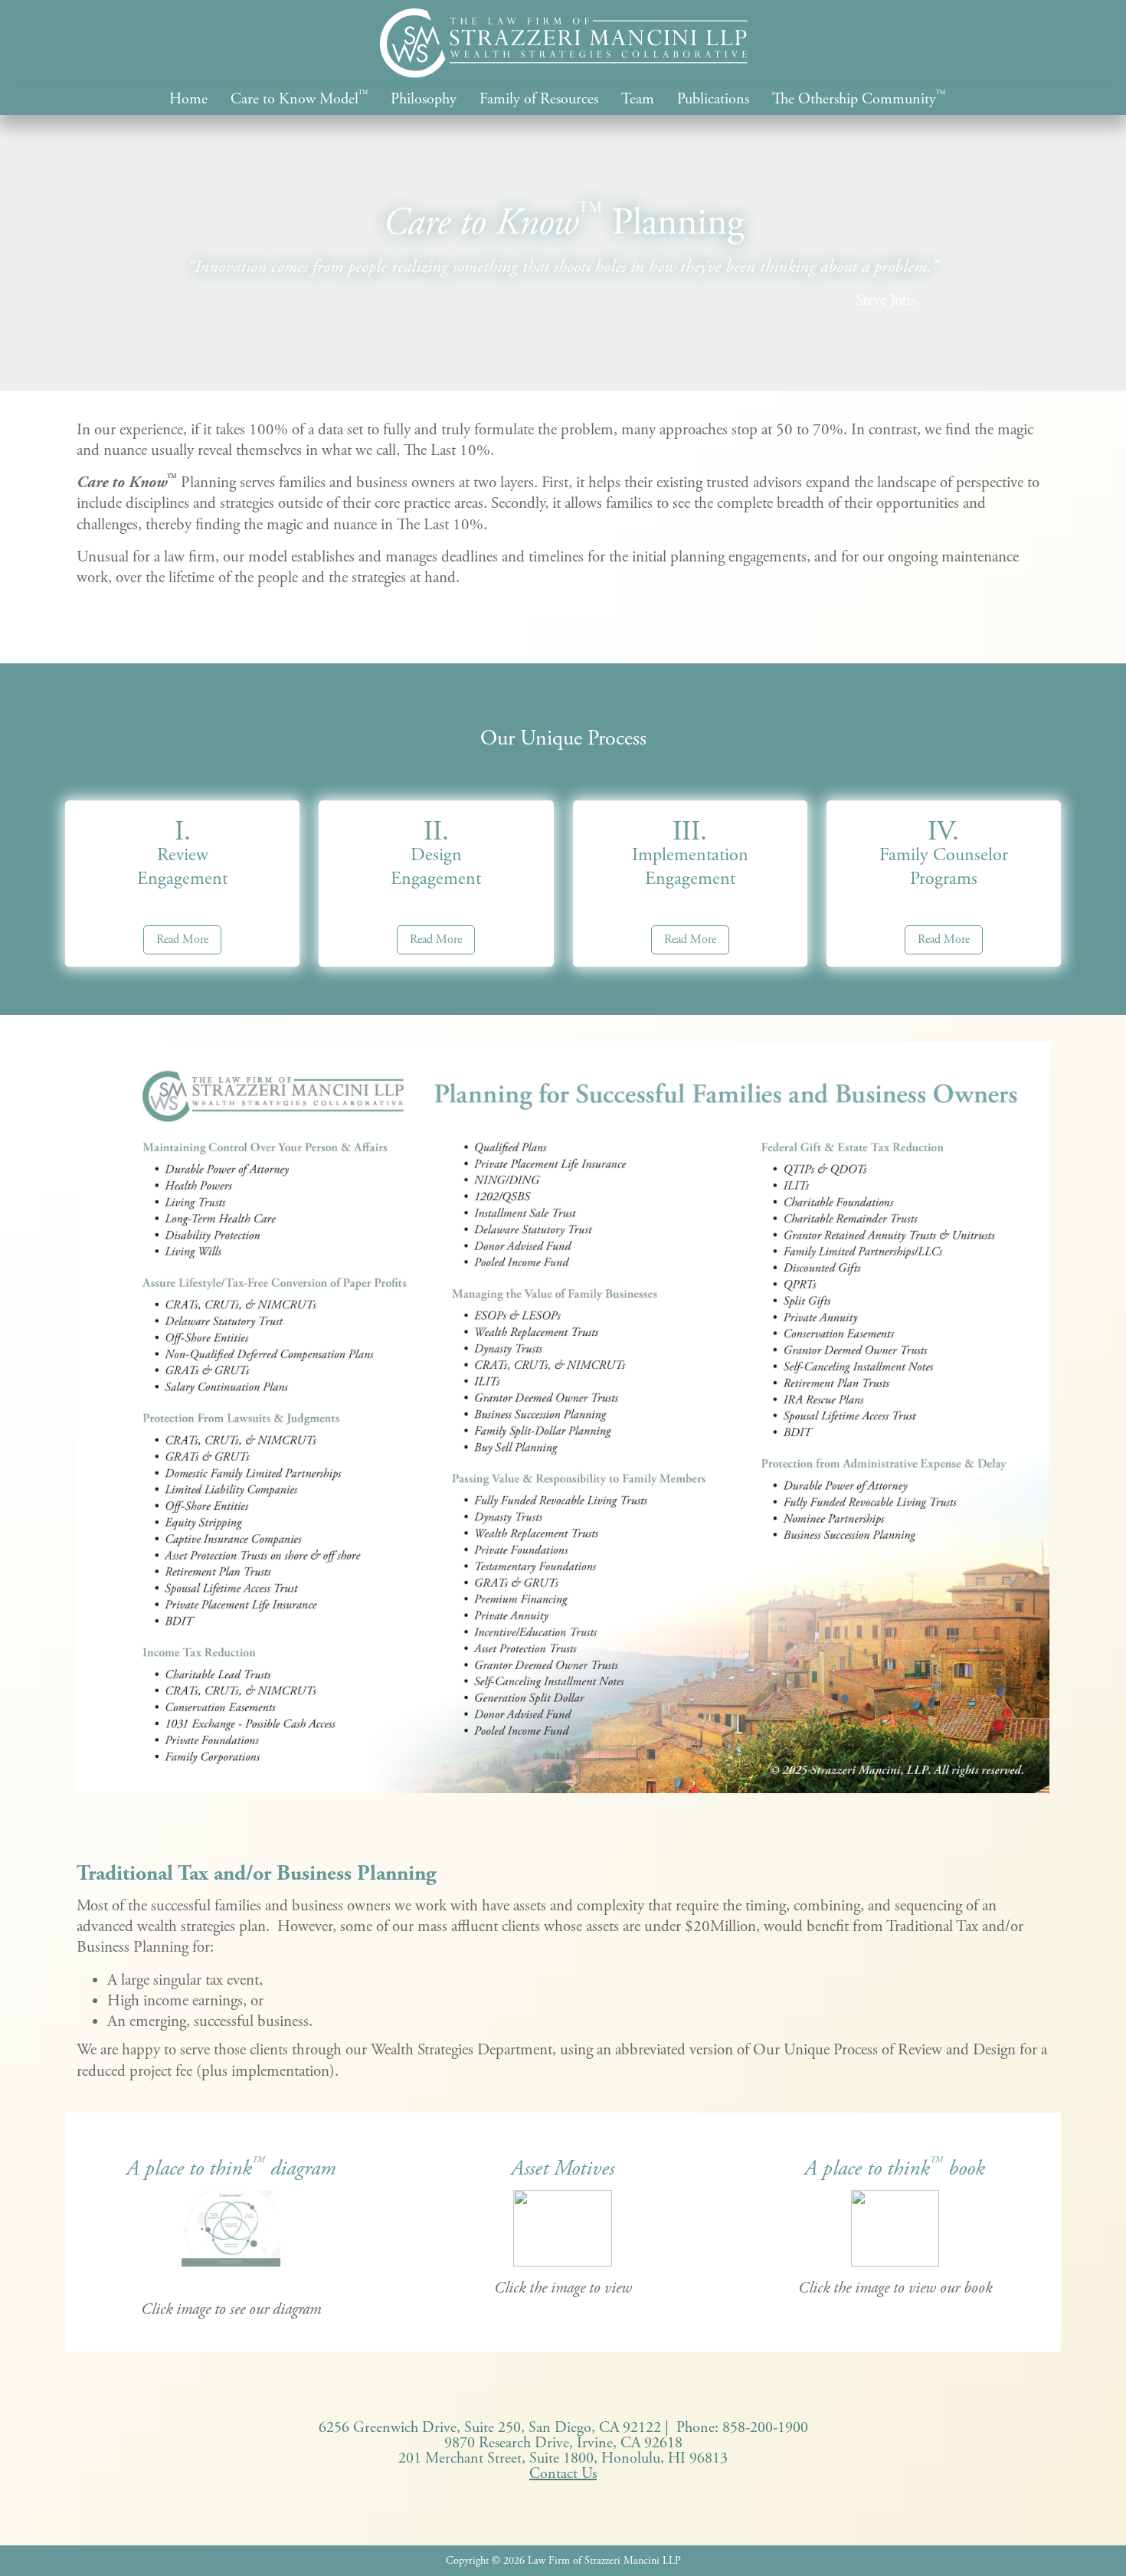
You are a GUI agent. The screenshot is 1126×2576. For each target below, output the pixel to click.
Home (188, 100)
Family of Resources (539, 100)
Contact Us (563, 2474)
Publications (713, 100)
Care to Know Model (299, 100)
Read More (182, 939)
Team (638, 100)
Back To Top (1092, 2542)
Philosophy (424, 100)
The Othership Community (859, 100)
